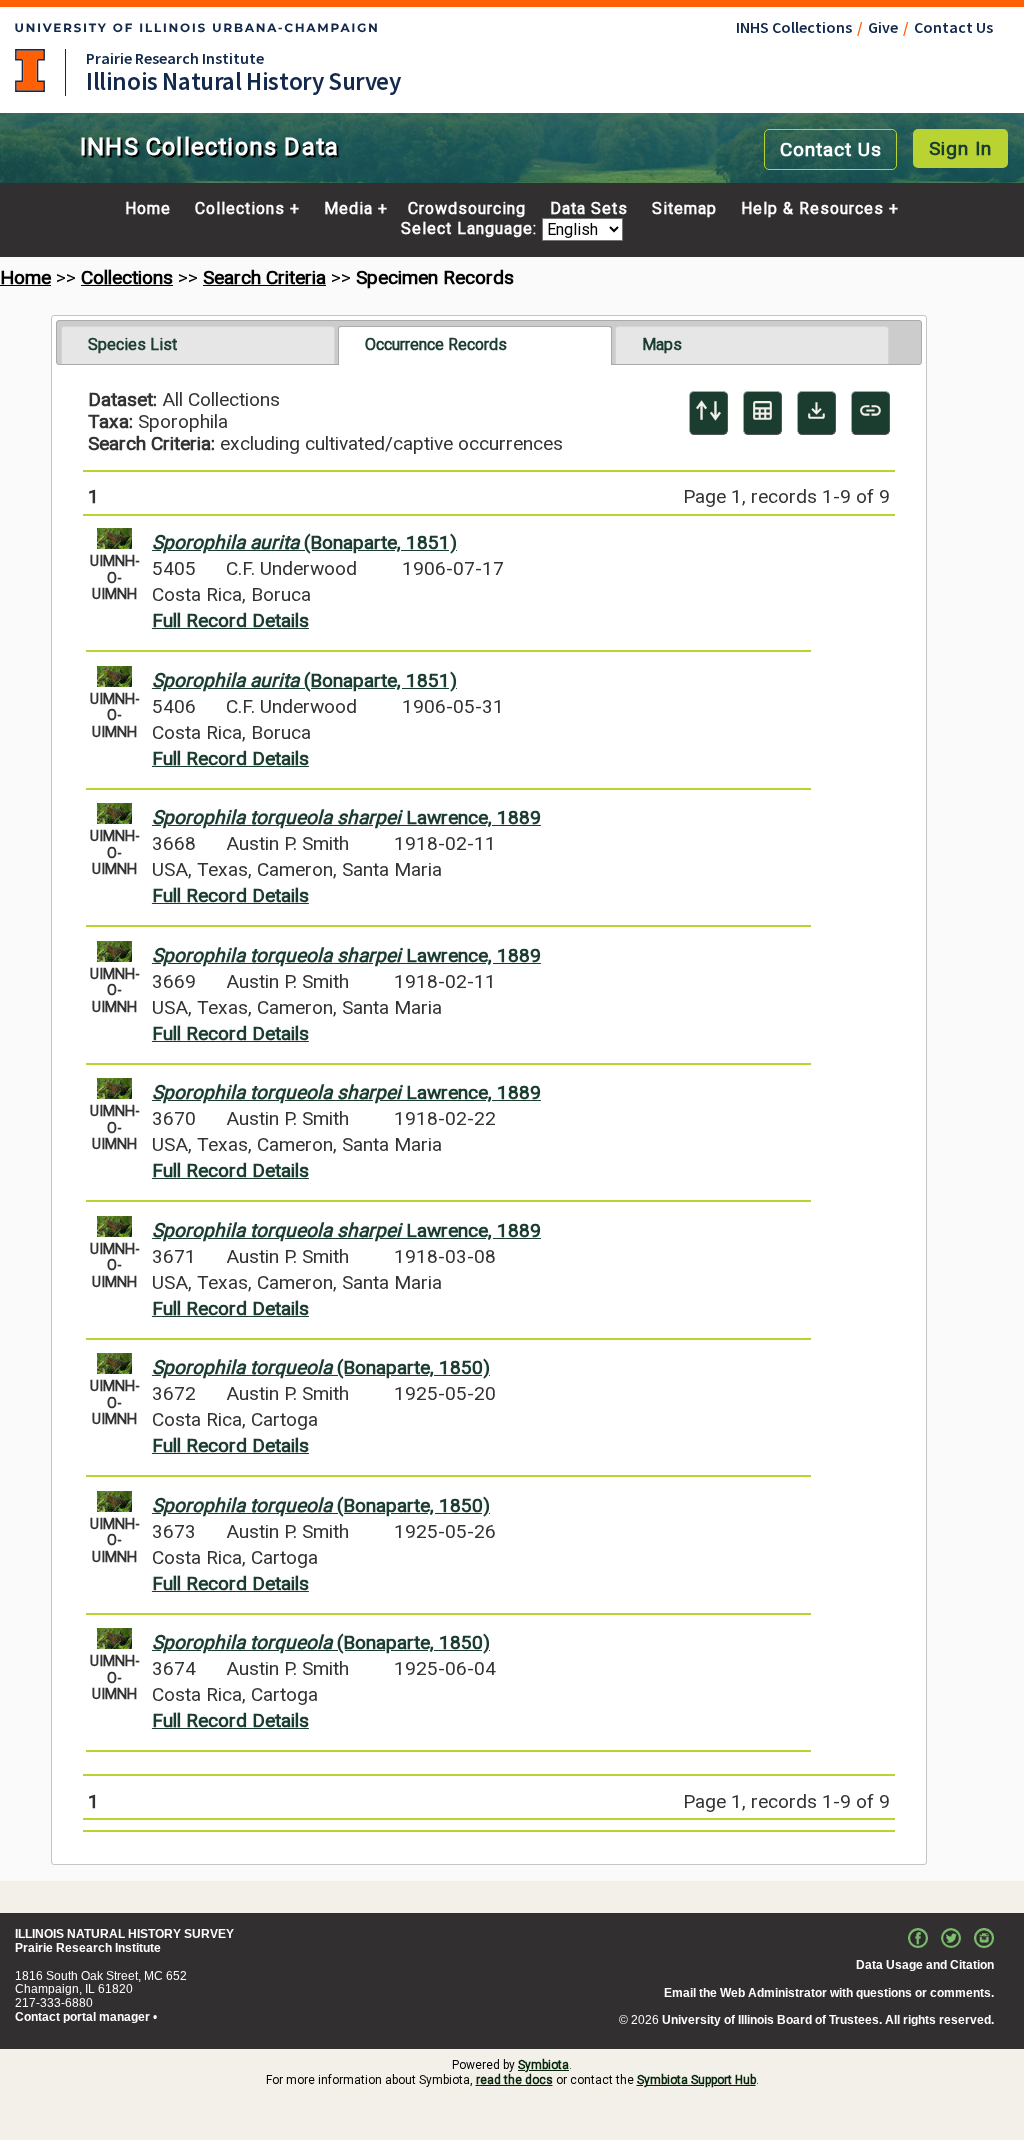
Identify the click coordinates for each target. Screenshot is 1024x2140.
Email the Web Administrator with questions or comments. (829, 1993)
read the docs (514, 2080)
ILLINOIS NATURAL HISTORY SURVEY (124, 1934)
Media (348, 209)
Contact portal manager (82, 2017)
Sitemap (684, 209)
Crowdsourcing (467, 209)
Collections (240, 209)
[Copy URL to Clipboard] (870, 413)
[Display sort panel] (708, 413)
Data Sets (589, 209)
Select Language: (471, 229)
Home (148, 209)
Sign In (960, 148)
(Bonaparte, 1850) (321, 1367)
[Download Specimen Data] (816, 413)
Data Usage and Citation (925, 1965)
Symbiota (543, 2065)
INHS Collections (794, 27)
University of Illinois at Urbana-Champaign (30, 70)
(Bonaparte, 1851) (304, 542)
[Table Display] (762, 413)
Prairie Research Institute (175, 58)
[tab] (198, 345)
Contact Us (953, 27)
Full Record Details (230, 620)
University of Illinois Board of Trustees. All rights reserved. (828, 2020)
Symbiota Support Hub (696, 2080)
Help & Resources (812, 209)
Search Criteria (264, 277)
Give (883, 27)
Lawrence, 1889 (346, 817)
